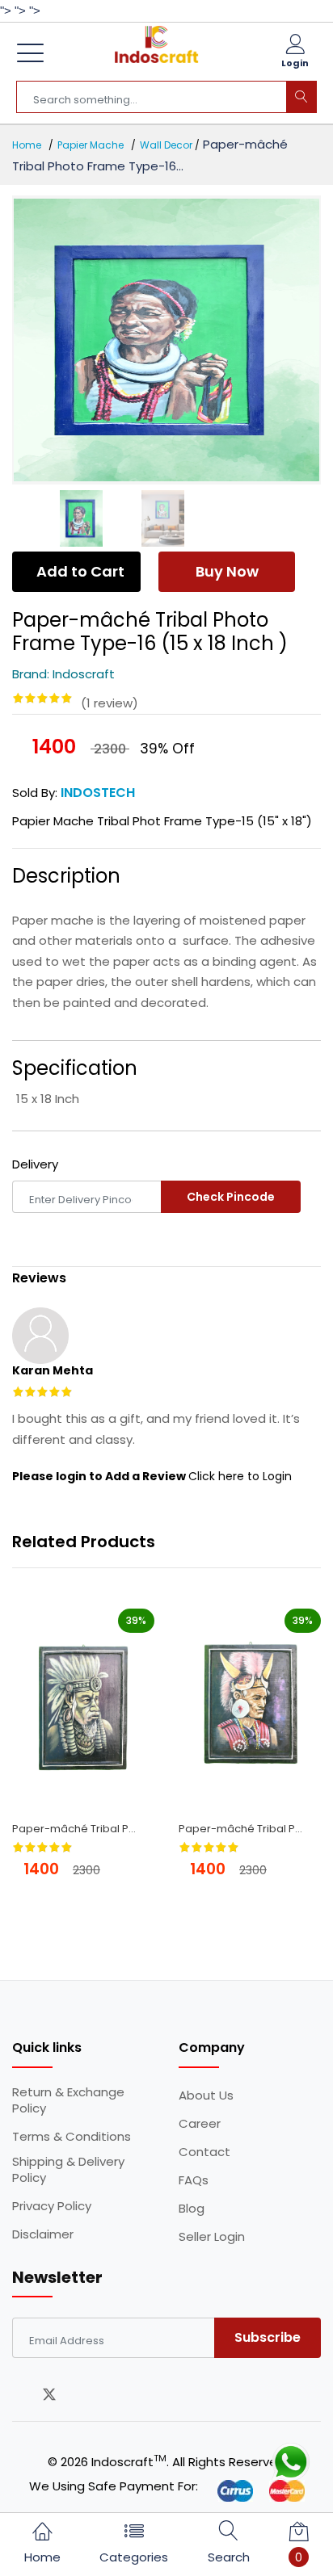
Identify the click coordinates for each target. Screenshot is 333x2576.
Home (27, 145)
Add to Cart (80, 571)
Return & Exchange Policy (68, 2100)
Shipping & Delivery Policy (68, 2170)
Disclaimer (43, 2234)
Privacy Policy (52, 2206)
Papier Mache (91, 145)
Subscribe (268, 2337)
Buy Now (227, 571)
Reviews (39, 1278)
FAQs (194, 2180)
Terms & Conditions (72, 2137)
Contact (204, 2152)
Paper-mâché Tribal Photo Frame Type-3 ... (246, 1829)
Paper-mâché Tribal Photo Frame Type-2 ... (80, 1829)
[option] (166, 340)
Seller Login (212, 2237)
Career (200, 2124)
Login (295, 63)
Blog (192, 2209)
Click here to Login (240, 1476)
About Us (206, 2096)
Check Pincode (231, 1197)
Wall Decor (166, 145)
